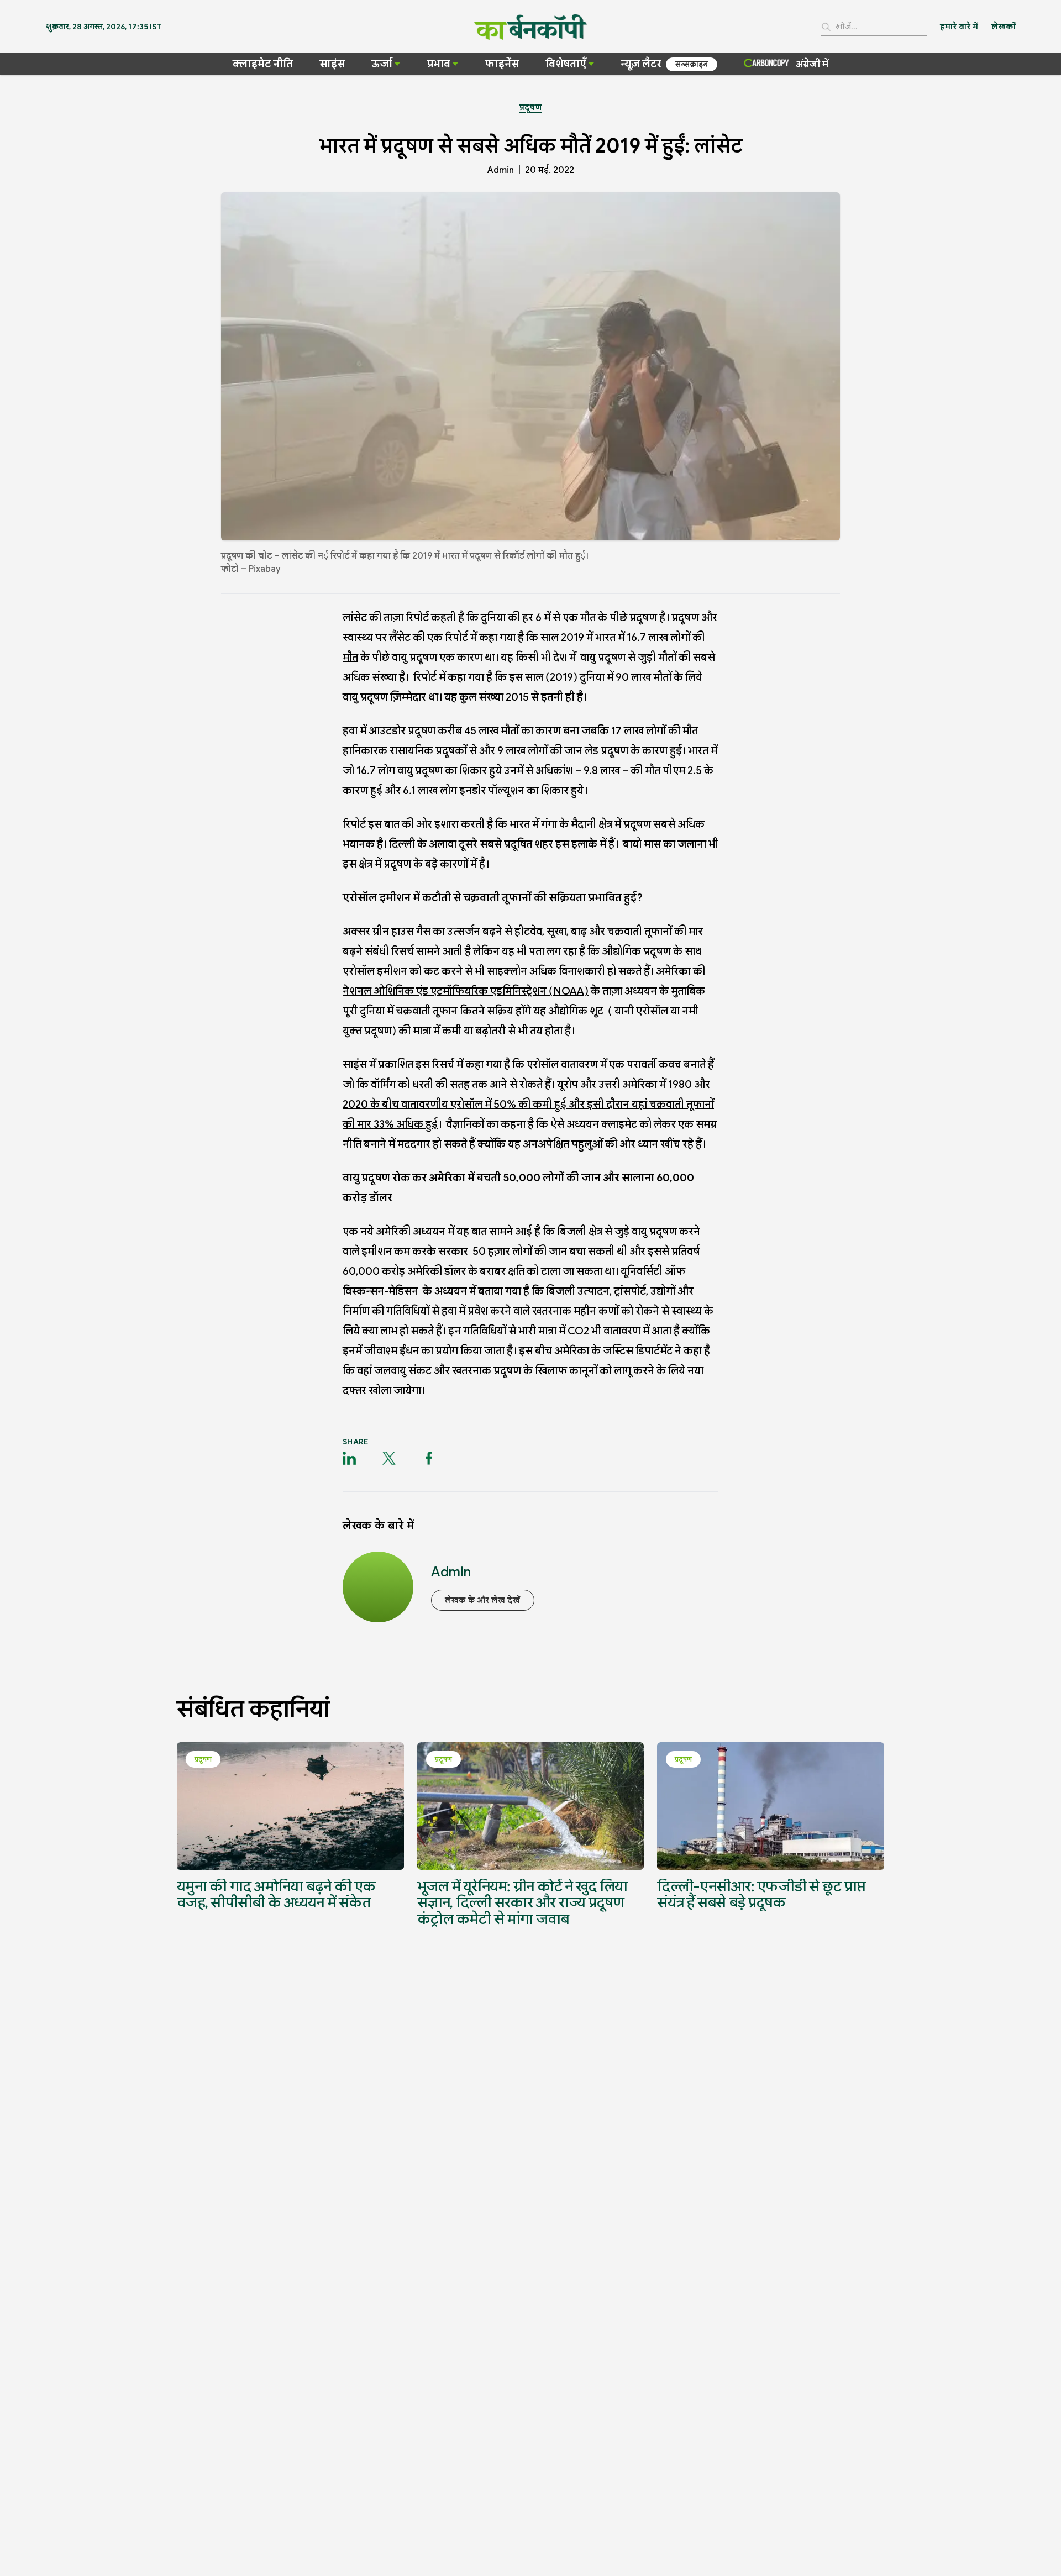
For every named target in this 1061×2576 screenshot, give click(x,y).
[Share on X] (389, 1458)
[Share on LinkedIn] (349, 1458)
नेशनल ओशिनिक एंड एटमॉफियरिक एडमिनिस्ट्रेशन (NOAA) (466, 991)
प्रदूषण (531, 107)
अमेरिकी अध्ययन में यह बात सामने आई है (458, 1231)
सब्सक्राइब (692, 64)
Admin (501, 170)
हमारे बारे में (959, 27)
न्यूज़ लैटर (641, 64)
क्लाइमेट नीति (263, 64)
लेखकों (1004, 27)
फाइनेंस (502, 64)
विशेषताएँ (566, 64)
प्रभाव (438, 64)
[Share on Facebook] (429, 1458)
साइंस (332, 64)
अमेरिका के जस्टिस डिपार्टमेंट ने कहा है (632, 1351)
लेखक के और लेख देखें (483, 1600)
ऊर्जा (382, 64)
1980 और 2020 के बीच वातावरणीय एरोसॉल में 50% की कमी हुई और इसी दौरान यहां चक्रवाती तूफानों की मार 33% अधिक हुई (528, 1104)
